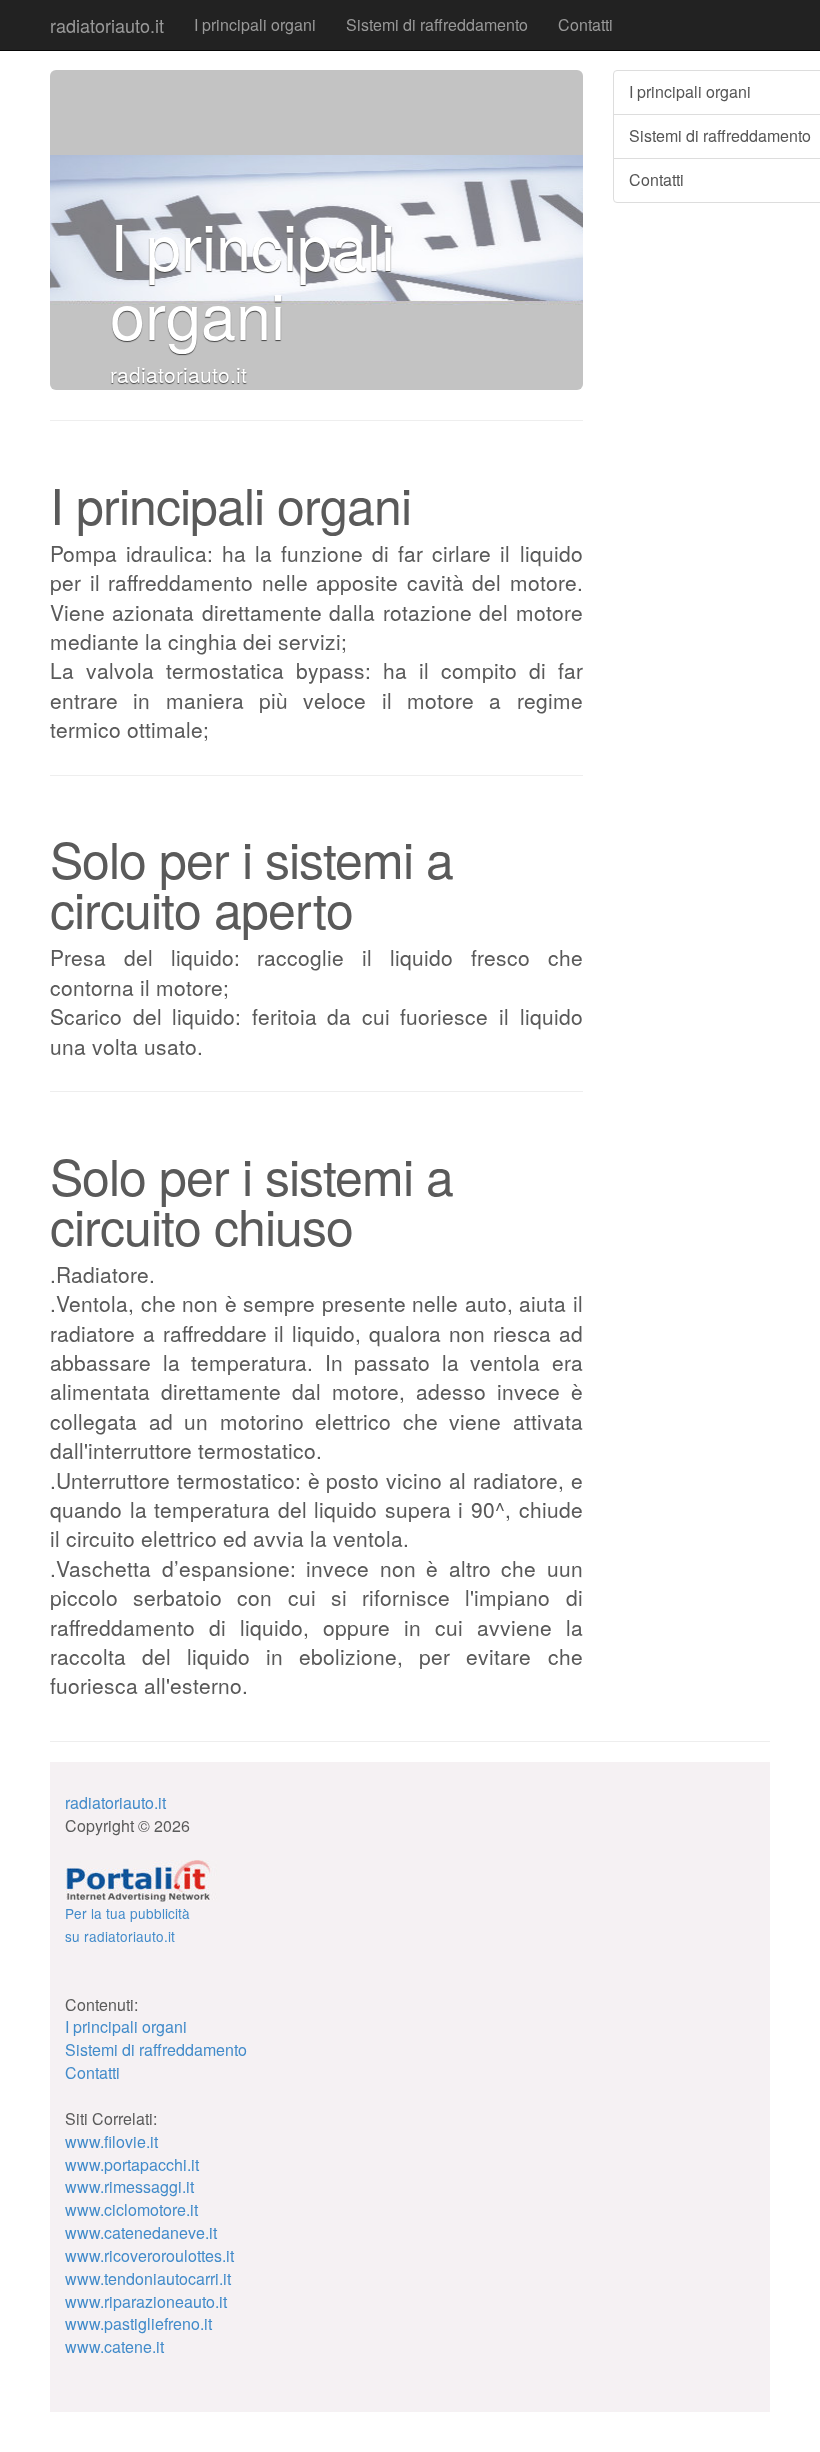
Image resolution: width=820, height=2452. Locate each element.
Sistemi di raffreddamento (437, 24)
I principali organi (255, 24)
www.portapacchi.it (132, 2164)
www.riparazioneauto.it (146, 2301)
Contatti (585, 24)
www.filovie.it (111, 2141)
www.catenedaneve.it (141, 2232)
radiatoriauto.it (107, 25)
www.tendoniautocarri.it (148, 2278)
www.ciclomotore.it (131, 2209)
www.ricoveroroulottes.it (149, 2255)
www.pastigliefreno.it (138, 2323)
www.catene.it (114, 2346)
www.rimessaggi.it (129, 2186)
